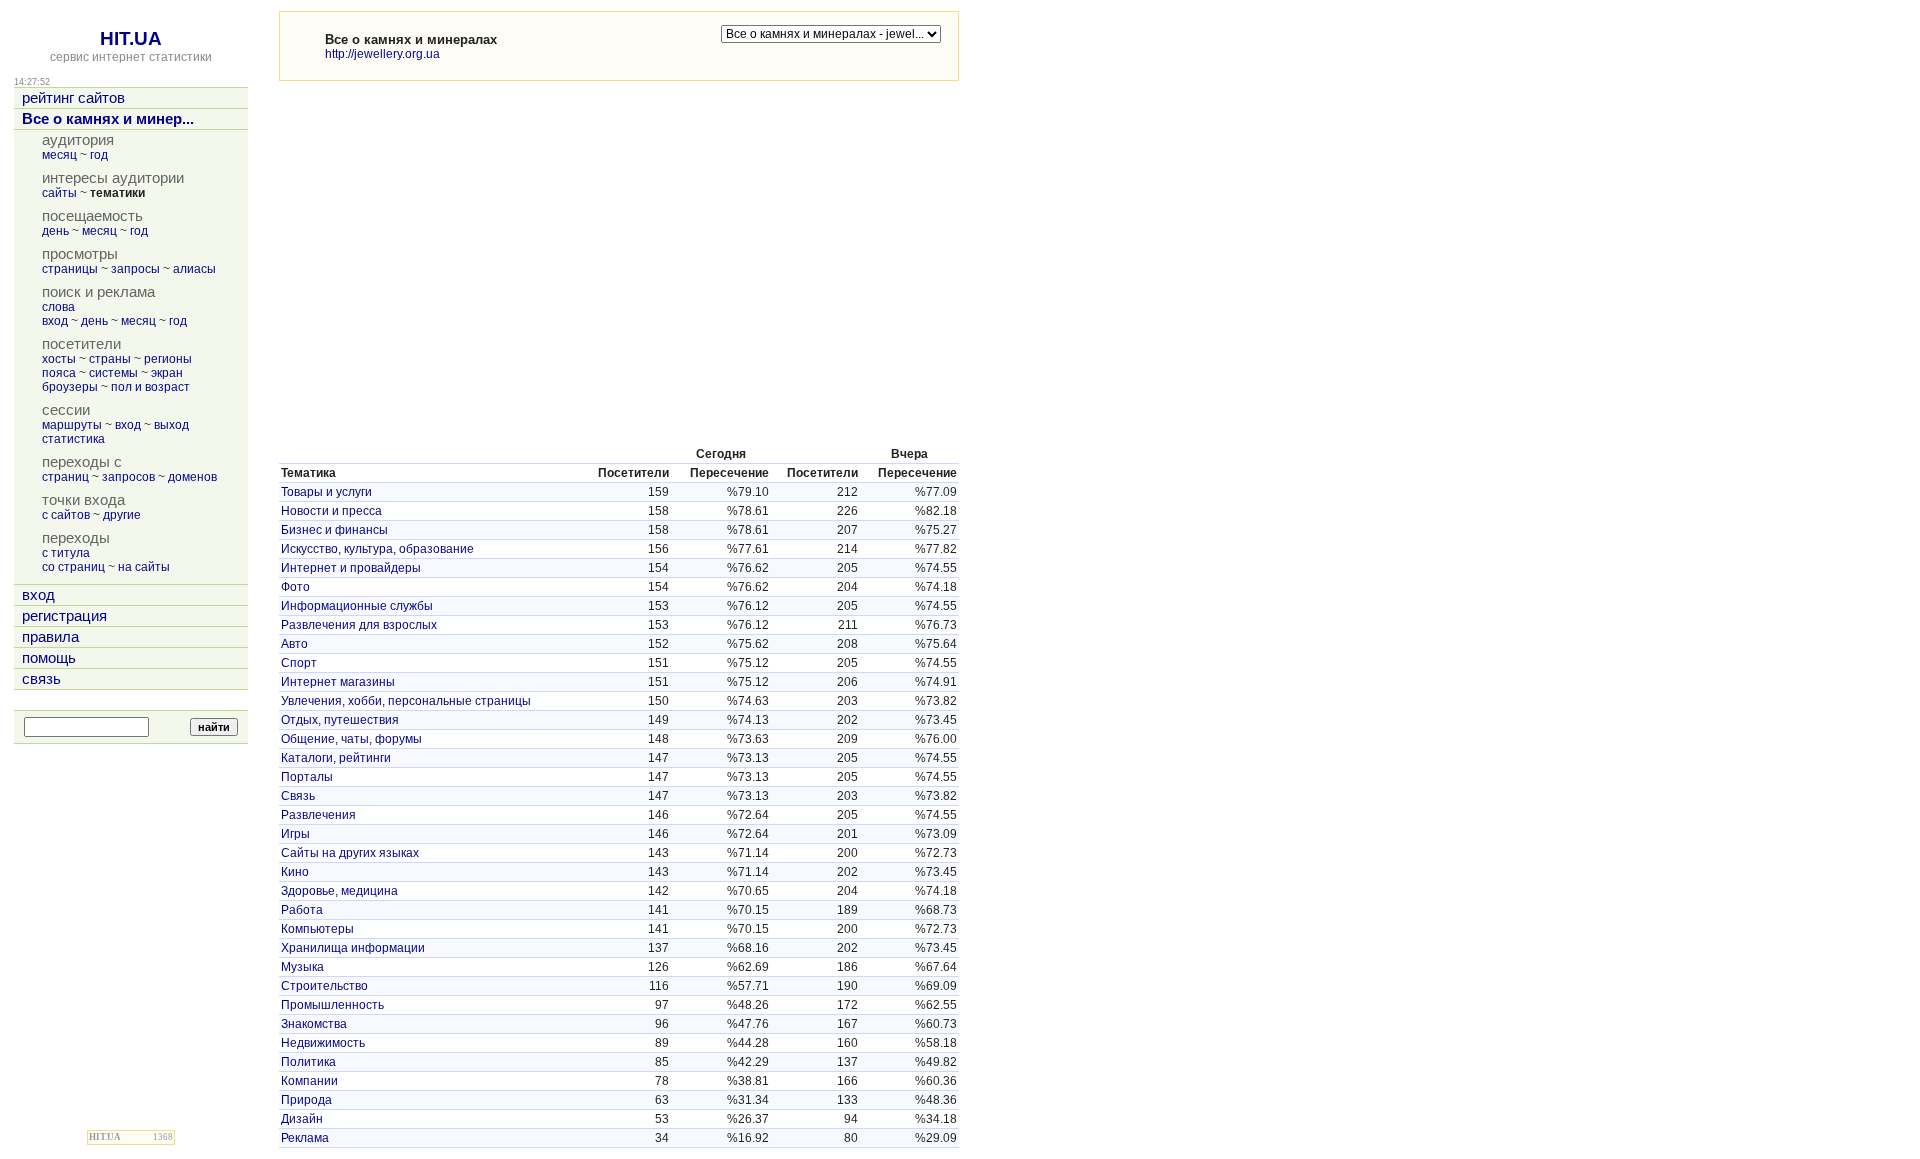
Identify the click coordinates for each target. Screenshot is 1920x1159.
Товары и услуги (326, 492)
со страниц (73, 567)
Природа (306, 1100)
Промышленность (332, 1005)
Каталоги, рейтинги (336, 758)
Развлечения (318, 815)
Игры (295, 834)
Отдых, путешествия (340, 720)
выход (171, 425)
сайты (59, 193)
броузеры (70, 387)
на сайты (144, 567)
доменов (192, 477)
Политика (308, 1062)
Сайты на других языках (350, 853)
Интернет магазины (338, 682)
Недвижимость (323, 1043)
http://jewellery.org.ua (382, 54)
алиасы (194, 269)
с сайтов (66, 515)
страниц (65, 477)
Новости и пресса (331, 511)
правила (50, 637)
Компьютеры (317, 929)
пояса (59, 373)
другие (122, 515)
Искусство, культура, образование (377, 549)
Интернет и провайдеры (351, 568)
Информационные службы (357, 606)
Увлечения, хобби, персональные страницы (406, 701)
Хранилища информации (353, 948)
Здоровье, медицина (339, 891)
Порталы (307, 777)
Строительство (324, 986)
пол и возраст (150, 387)
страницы (70, 269)
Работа (302, 910)
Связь (298, 796)
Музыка (302, 967)
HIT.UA (131, 38)
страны (110, 359)
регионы (168, 359)
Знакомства (314, 1024)
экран (167, 373)
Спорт (299, 663)
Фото (295, 587)
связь (41, 679)
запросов (128, 477)
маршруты (72, 425)
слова (58, 307)
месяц (59, 155)
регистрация (64, 616)
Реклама (305, 1138)
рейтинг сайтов (73, 98)
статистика (73, 439)
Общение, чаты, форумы (351, 739)
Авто (294, 644)
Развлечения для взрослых (359, 625)
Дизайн (302, 1119)
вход (55, 321)
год (99, 155)
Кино (295, 872)
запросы (135, 269)
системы (113, 373)
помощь (49, 658)
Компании (309, 1081)
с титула (66, 553)
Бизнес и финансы (334, 530)
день (55, 231)
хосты (59, 359)
